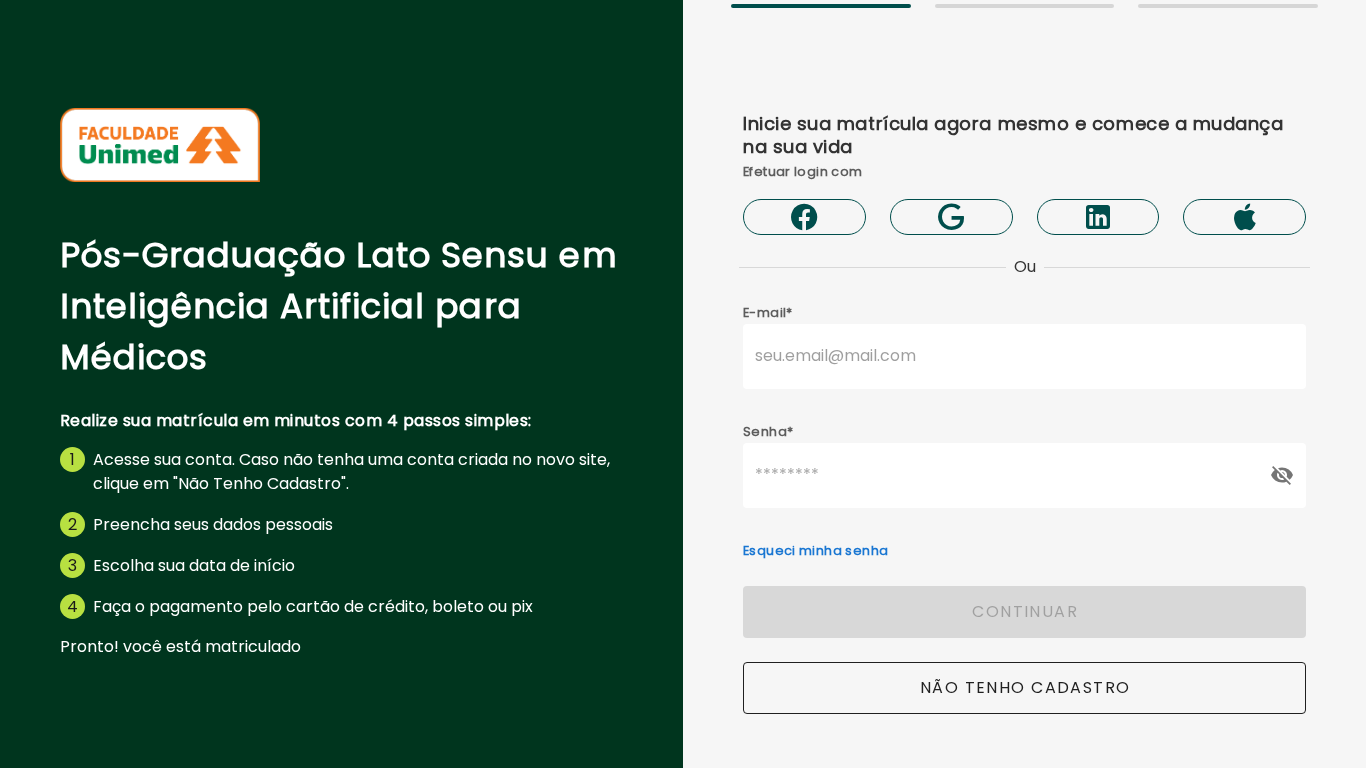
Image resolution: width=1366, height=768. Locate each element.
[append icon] (1282, 475)
